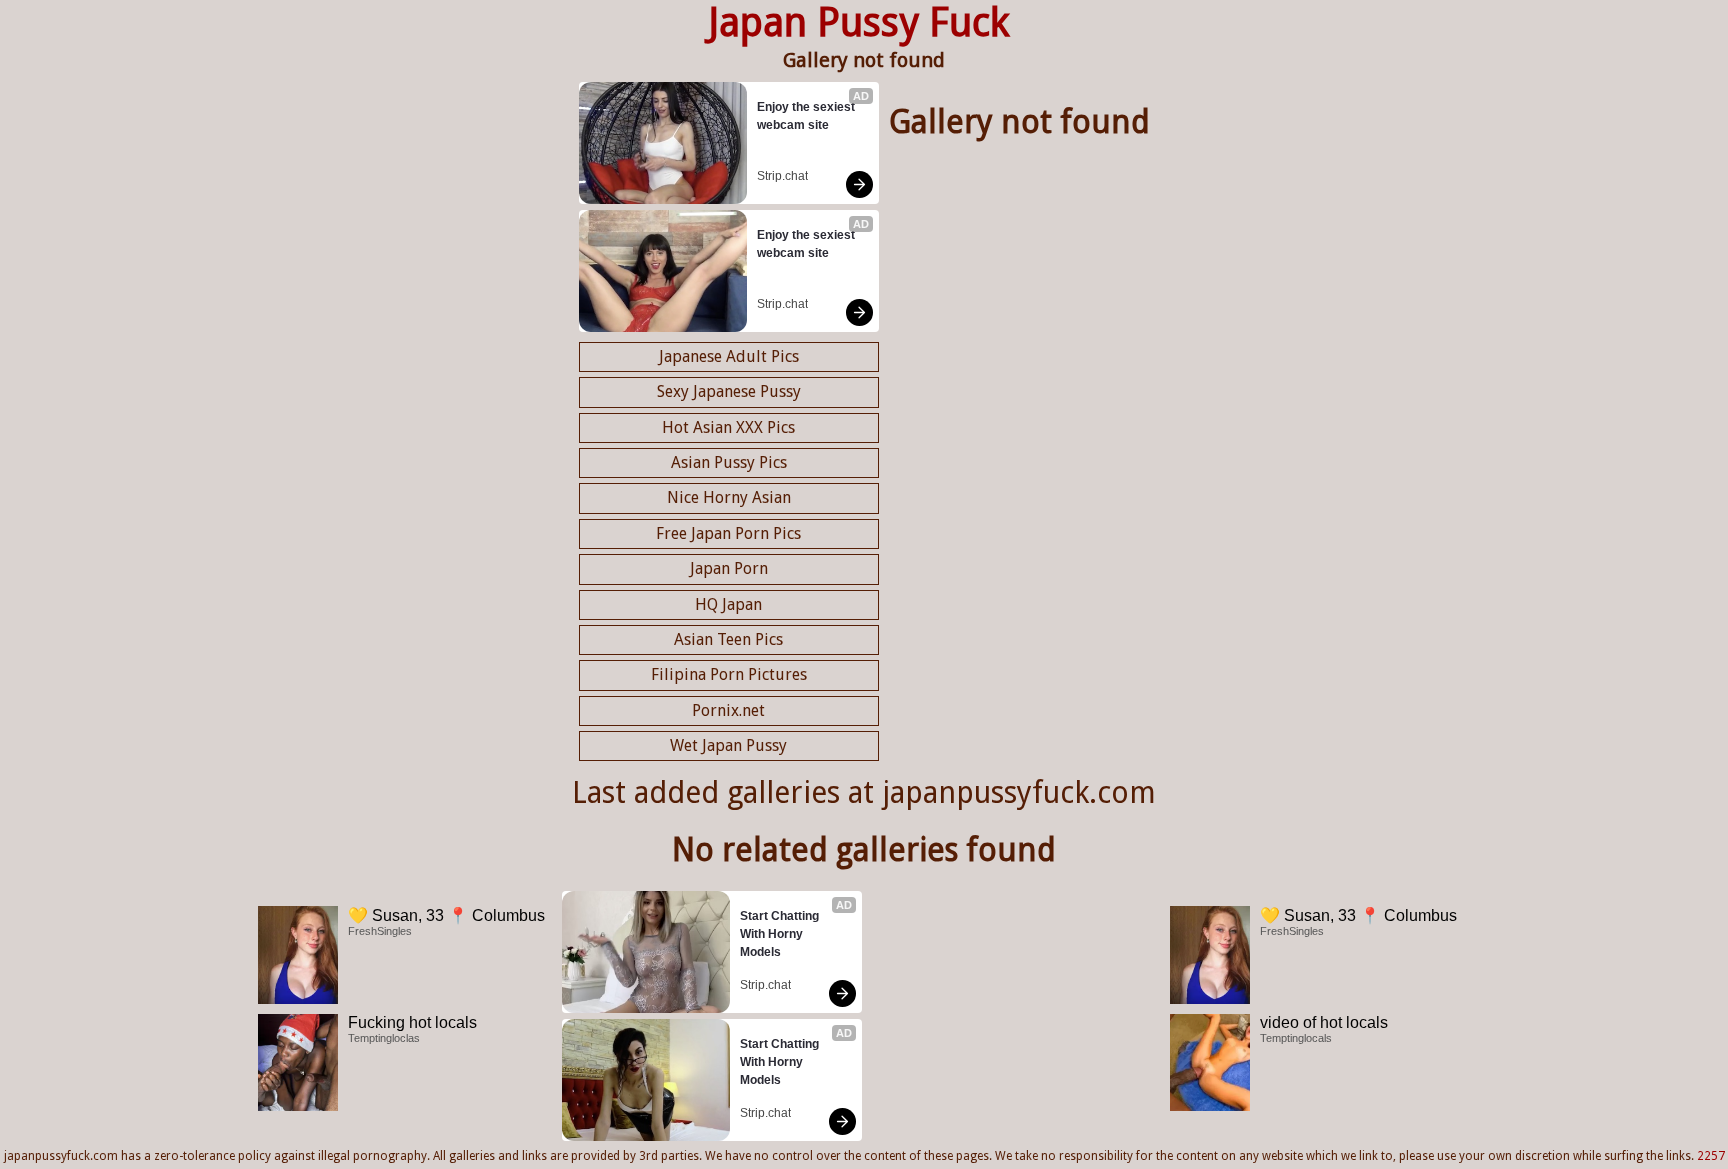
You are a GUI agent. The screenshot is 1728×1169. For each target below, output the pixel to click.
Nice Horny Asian (729, 497)
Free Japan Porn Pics (728, 533)
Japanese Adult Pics (729, 356)
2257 (1711, 1156)
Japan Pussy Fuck (859, 22)
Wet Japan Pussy (728, 745)
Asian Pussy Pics (729, 462)
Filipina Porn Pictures (729, 674)
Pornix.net (728, 710)
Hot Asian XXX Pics (728, 427)
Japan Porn (729, 568)
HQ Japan (728, 604)
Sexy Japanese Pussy (729, 391)
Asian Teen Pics (728, 639)
